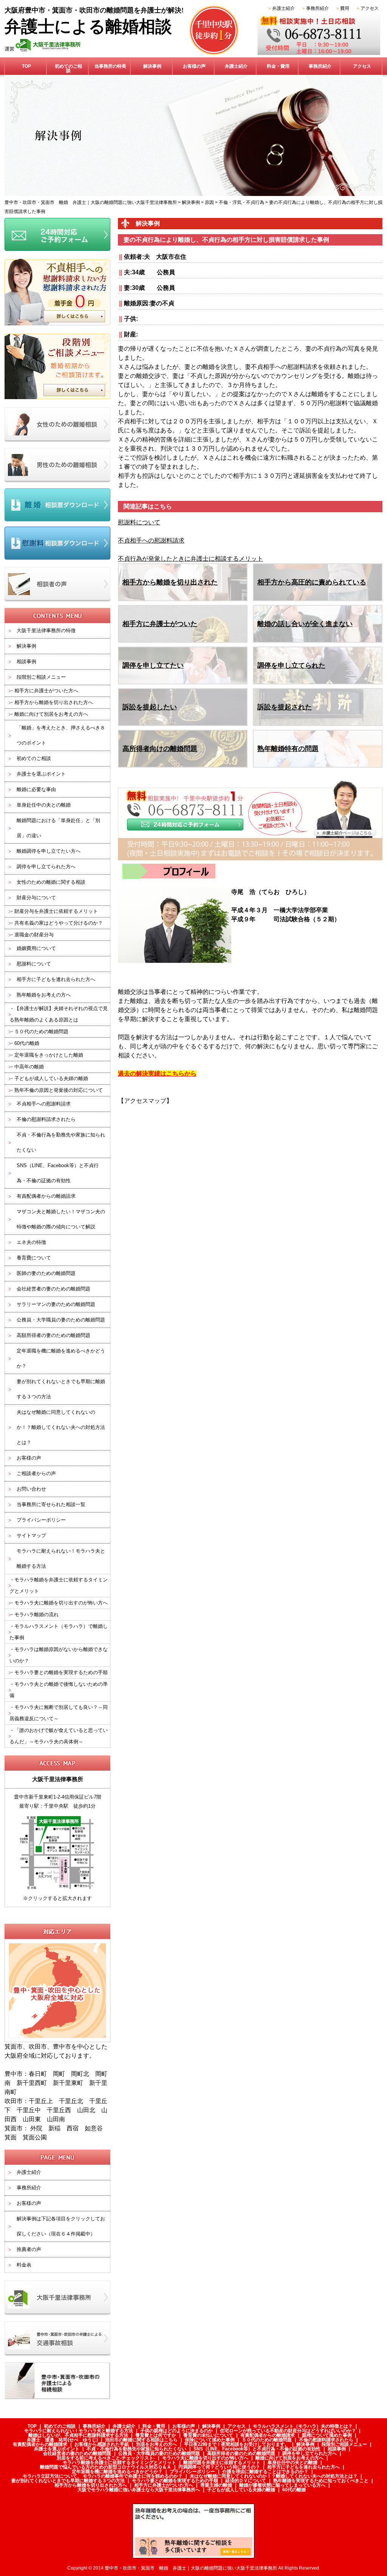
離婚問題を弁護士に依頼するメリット (222, 2463)
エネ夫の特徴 (31, 1242)
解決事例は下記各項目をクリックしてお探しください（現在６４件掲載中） (61, 2226)
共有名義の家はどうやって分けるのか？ (59, 923)
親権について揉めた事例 (327, 2435)
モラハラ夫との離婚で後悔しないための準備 (59, 1690)
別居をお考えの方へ (156, 2444)
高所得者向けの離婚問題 (160, 749)
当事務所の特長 (110, 66)
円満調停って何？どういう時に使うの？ (219, 2467)
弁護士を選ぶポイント (41, 774)
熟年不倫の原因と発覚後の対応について (59, 1090)
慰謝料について (34, 964)
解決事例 (152, 66)
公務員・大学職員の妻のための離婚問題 (61, 1320)
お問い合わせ (31, 1489)
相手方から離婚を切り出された (170, 582)
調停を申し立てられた (291, 665)
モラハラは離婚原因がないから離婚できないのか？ (59, 1655)
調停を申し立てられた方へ (46, 867)
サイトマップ (31, 1535)
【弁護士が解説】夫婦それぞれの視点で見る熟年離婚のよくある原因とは (59, 1014)
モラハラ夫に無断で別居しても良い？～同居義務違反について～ (59, 1713)
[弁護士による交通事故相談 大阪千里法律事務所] (57, 2326)
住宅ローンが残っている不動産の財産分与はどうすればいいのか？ (288, 2431)
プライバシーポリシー (41, 1520)
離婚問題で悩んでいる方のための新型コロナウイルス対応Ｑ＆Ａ (106, 2467)
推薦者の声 (29, 2249)
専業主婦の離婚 (216, 2485)
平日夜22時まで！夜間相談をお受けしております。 (237, 2444)
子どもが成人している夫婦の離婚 (51, 1078)
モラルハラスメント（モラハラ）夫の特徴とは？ (303, 2426)
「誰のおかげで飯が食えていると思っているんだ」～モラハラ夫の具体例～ (59, 1736)
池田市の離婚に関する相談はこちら (141, 2440)
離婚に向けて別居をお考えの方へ (51, 714)
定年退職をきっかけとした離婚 (49, 1055)
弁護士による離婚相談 (88, 27)
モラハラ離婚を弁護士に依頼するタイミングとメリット (59, 1585)
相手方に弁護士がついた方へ (46, 691)
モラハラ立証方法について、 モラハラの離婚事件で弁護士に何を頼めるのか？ (103, 2476)
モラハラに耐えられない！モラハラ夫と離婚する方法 (61, 1559)
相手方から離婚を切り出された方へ (54, 702)
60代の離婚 (27, 1043)
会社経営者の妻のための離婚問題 (53, 1289)
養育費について (34, 1258)
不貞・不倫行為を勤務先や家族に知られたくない (61, 1142)
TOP (26, 66)
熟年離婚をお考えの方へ (44, 995)
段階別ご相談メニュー (41, 677)
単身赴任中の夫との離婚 (44, 805)
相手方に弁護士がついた (160, 624)
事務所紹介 (317, 8)
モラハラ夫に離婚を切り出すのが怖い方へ (61, 1603)
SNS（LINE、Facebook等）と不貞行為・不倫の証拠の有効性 (58, 1173)
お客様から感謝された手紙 (102, 2444)
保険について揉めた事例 (210, 2440)
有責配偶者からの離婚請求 (46, 1196)
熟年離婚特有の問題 (288, 749)
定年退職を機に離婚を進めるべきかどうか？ (61, 1358)
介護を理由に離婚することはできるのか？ (265, 2472)
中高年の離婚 (29, 1067)
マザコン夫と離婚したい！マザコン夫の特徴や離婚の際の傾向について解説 (61, 1219)
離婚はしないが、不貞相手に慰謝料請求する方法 (78, 2435)
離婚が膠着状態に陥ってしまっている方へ (282, 2485)
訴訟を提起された (285, 707)
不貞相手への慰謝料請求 (44, 1104)
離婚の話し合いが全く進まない (305, 624)
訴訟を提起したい (150, 707)
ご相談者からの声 (36, 1473)
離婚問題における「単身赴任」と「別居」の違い (58, 828)
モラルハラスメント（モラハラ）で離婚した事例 (59, 1632)
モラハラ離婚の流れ (36, 1614)
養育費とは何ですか (156, 2435)
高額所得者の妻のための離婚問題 (53, 1335)
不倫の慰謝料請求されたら (46, 1119)
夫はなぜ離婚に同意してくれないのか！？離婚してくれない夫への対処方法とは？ (61, 1427)
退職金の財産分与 (34, 935)
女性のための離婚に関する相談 (51, 882)
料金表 (24, 2265)
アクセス (370, 8)
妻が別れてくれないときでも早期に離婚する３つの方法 (61, 1389)
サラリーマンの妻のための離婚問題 (56, 1304)
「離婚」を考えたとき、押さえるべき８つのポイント (61, 735)
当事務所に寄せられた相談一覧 (51, 1504)
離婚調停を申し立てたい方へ (49, 851)
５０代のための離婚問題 (41, 1031)
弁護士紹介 (283, 8)
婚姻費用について (36, 948)
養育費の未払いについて (208, 2435)
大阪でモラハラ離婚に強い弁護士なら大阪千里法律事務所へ (139, 2490)
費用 (345, 8)
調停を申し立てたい (153, 665)
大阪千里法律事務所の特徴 (46, 630)
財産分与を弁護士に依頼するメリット (56, 911)
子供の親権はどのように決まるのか (176, 2431)
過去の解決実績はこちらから (157, 1073)
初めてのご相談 (68, 68)
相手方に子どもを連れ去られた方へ (56, 979)
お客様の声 (194, 66)
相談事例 (26, 661)
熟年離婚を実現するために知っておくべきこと (321, 2481)
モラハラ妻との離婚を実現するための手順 (61, 1672)
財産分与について (36, 898)
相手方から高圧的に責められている (312, 582)
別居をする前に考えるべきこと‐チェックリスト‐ (106, 2458)
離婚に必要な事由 (36, 789)
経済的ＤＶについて (246, 2481)
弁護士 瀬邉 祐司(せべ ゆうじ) (62, 2440)
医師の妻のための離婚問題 (46, 1273)
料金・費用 (278, 66)
